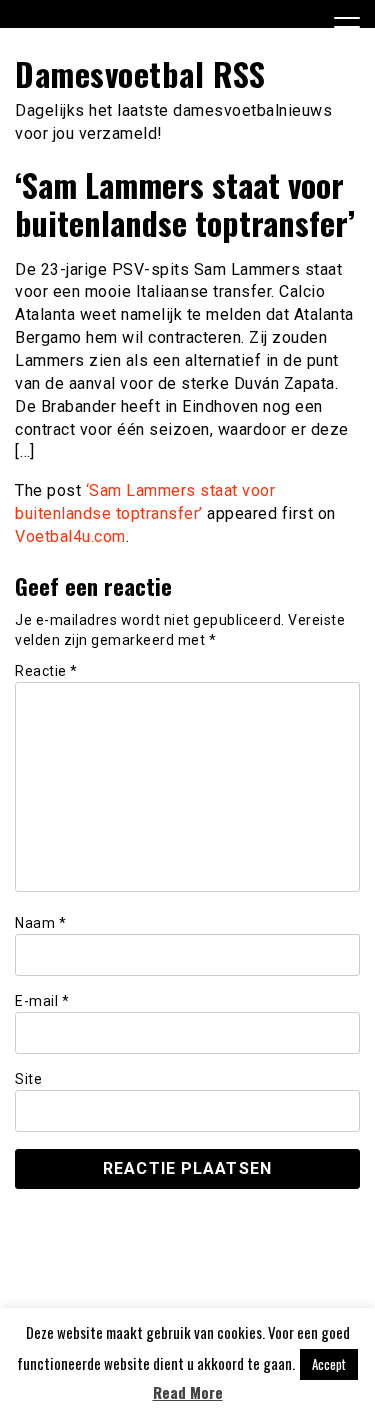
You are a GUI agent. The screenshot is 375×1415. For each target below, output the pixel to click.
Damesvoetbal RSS (140, 73)
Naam (40, 923)
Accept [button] (329, 1364)
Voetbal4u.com (70, 536)
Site (28, 1079)
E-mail (42, 1001)
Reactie (46, 671)
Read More (188, 1392)
